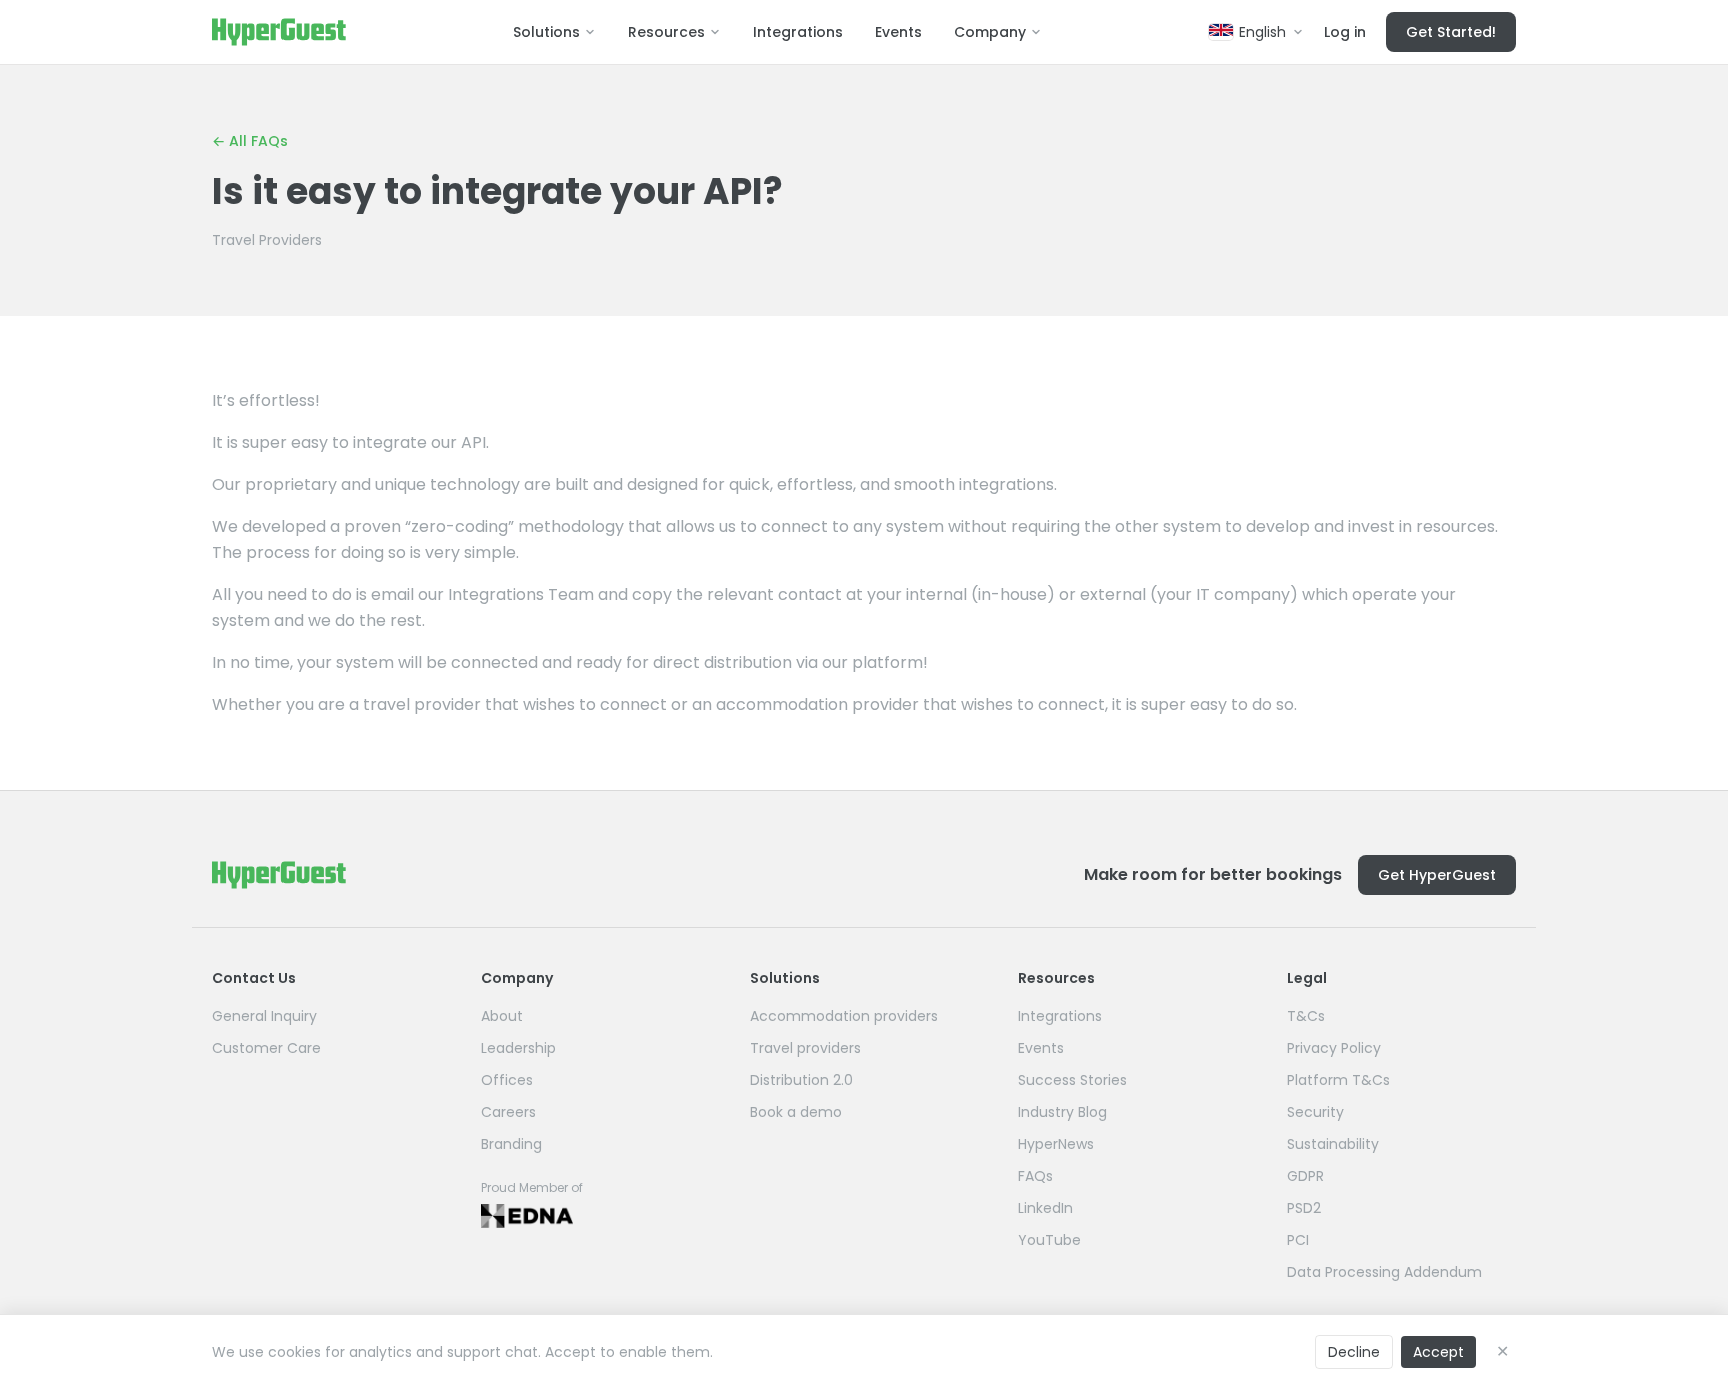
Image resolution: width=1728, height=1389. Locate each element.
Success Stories (1072, 1080)
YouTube (1049, 1240)
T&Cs (1306, 1016)
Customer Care (266, 1048)
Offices (507, 1080)
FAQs (1035, 1176)
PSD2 (1304, 1208)
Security (1315, 1112)
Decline (1354, 1352)
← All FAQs (250, 141)
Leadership (518, 1048)
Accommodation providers (844, 1016)
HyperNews (1056, 1144)
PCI (1298, 1240)
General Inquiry (264, 1016)
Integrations (798, 32)
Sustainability (1333, 1144)
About (502, 1016)
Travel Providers (267, 240)
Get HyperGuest (1437, 875)
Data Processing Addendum (1384, 1272)
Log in (1345, 32)
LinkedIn (1045, 1208)
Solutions (546, 32)
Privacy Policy (1334, 1048)
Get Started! (1451, 32)
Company (990, 32)
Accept (1438, 1352)
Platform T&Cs (1338, 1080)
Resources (666, 32)
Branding (511, 1144)
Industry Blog (1062, 1112)
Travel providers (805, 1048)
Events (898, 32)
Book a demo (796, 1112)
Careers (508, 1112)
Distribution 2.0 (801, 1080)
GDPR (1305, 1176)
